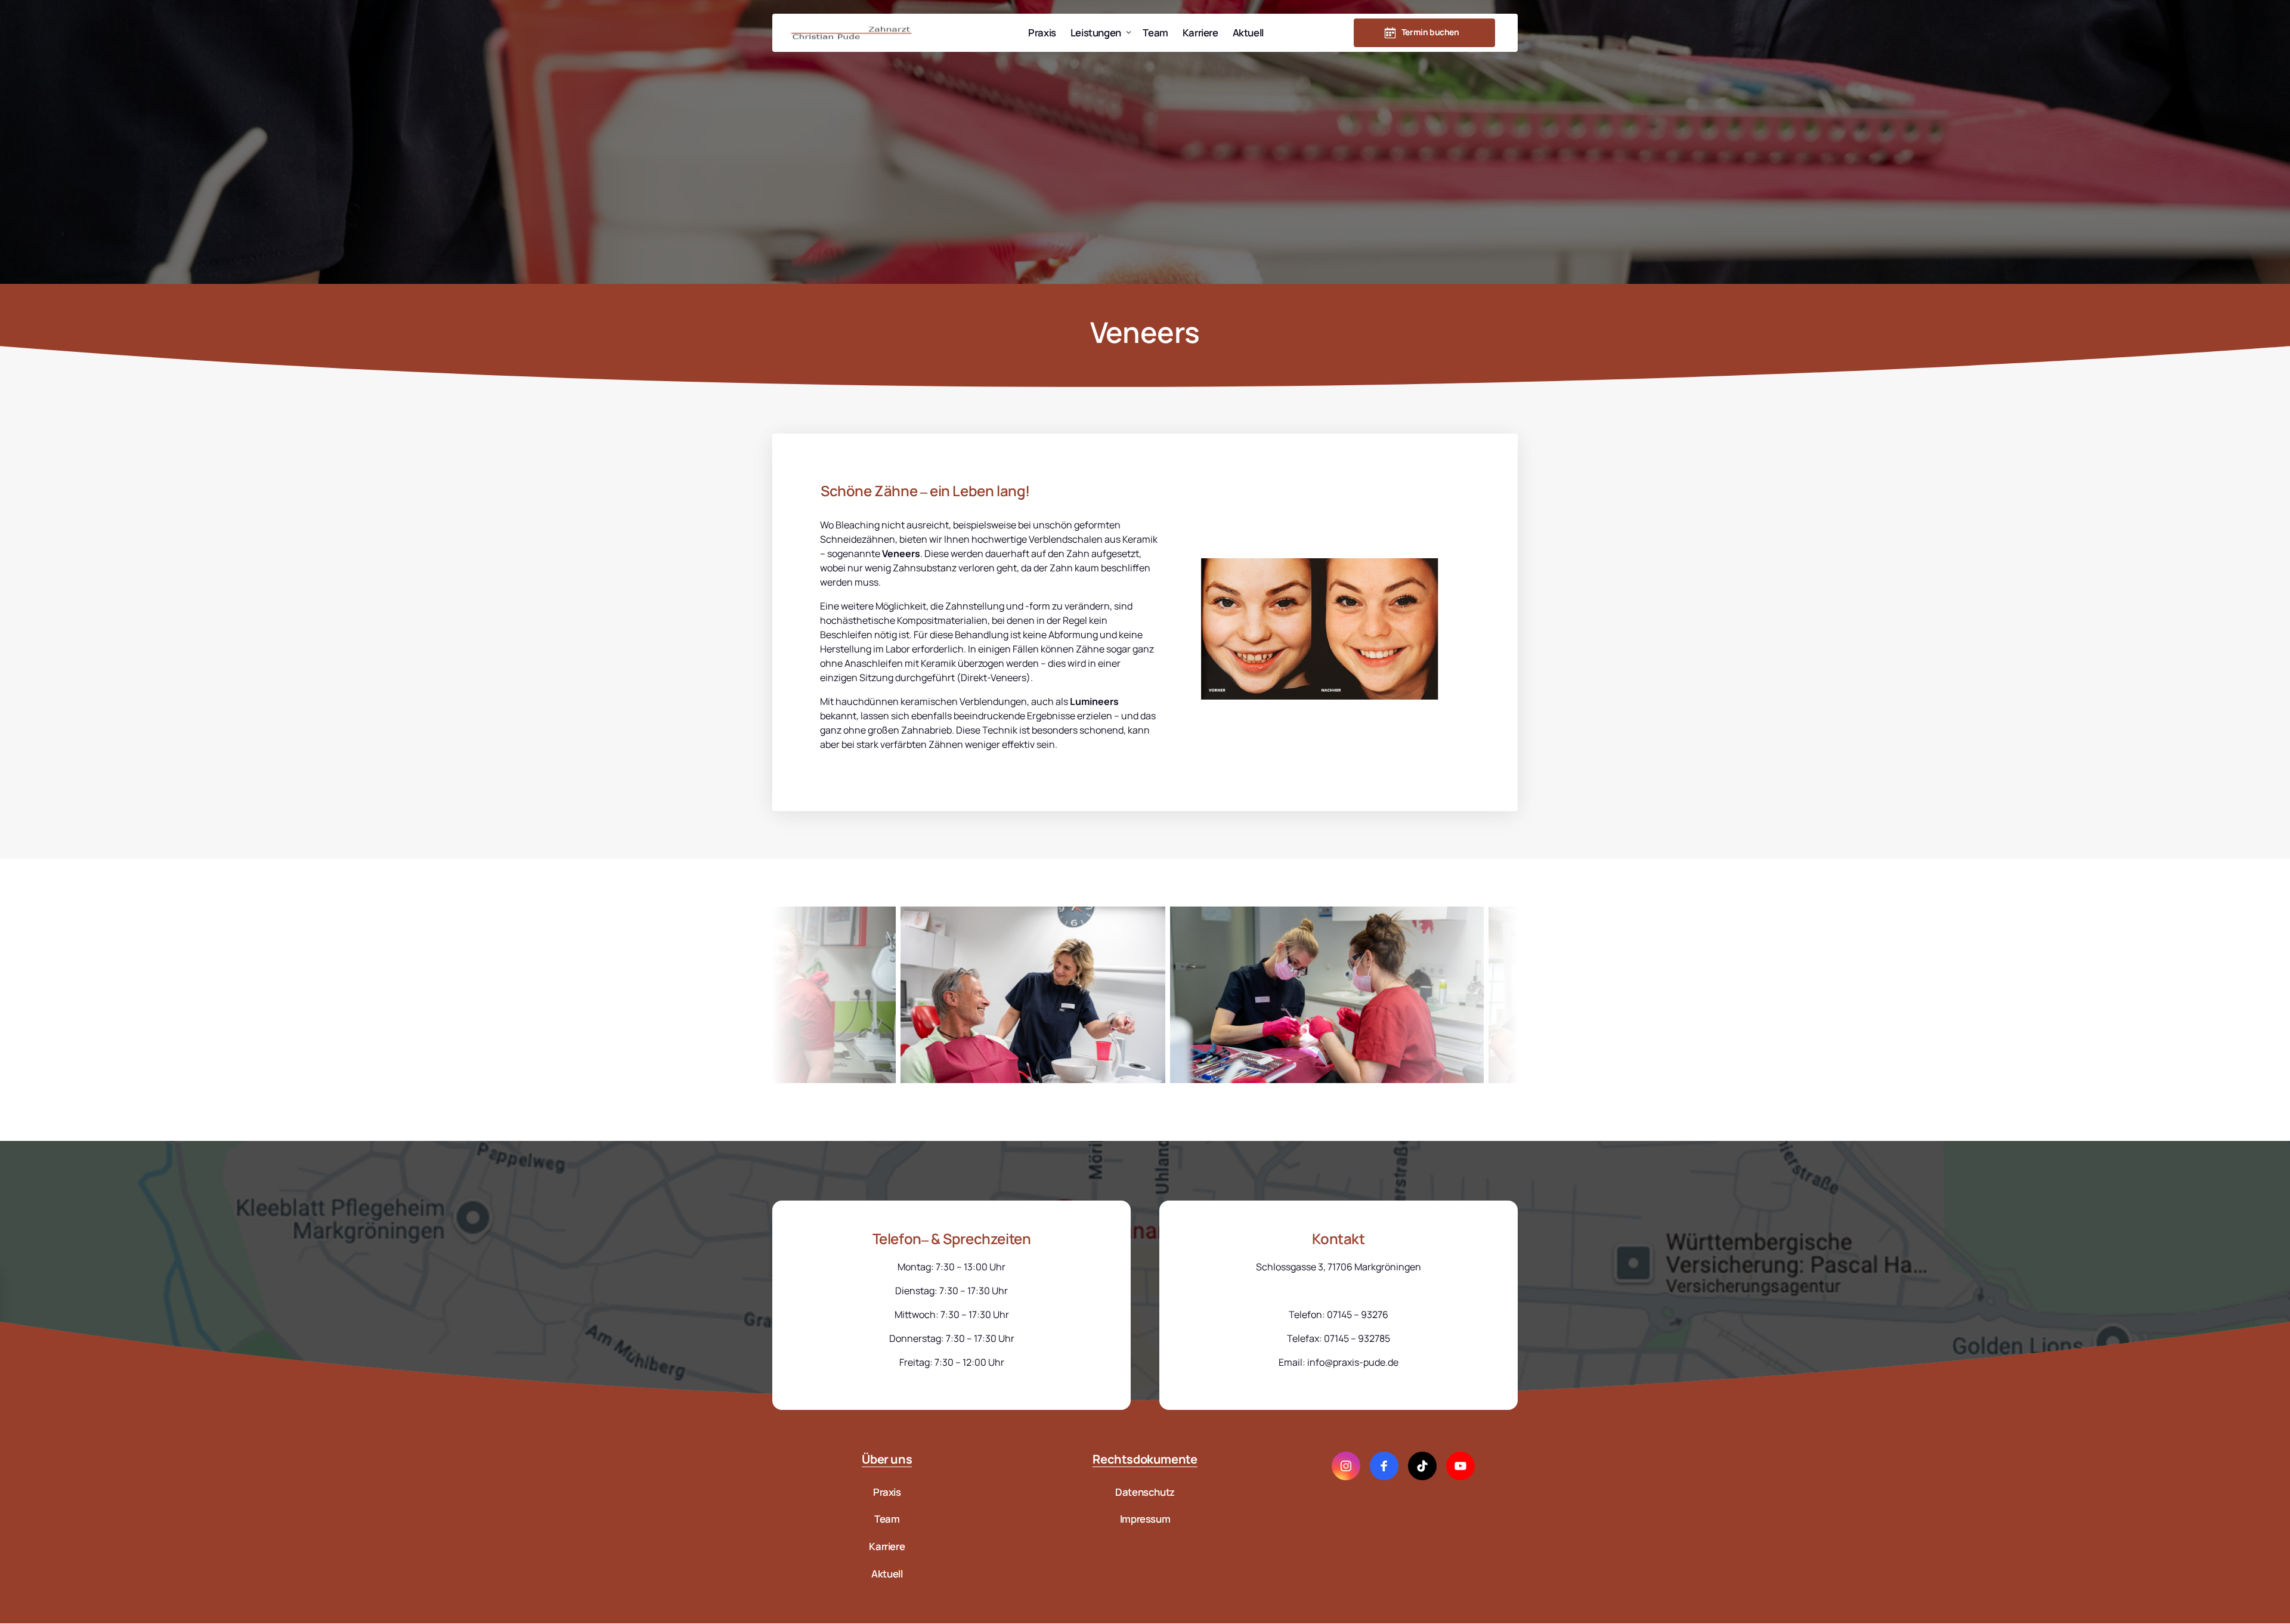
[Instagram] (1346, 1466)
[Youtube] (1460, 1466)
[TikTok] (1422, 1466)
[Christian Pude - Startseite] (852, 33)
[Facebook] (1384, 1466)
